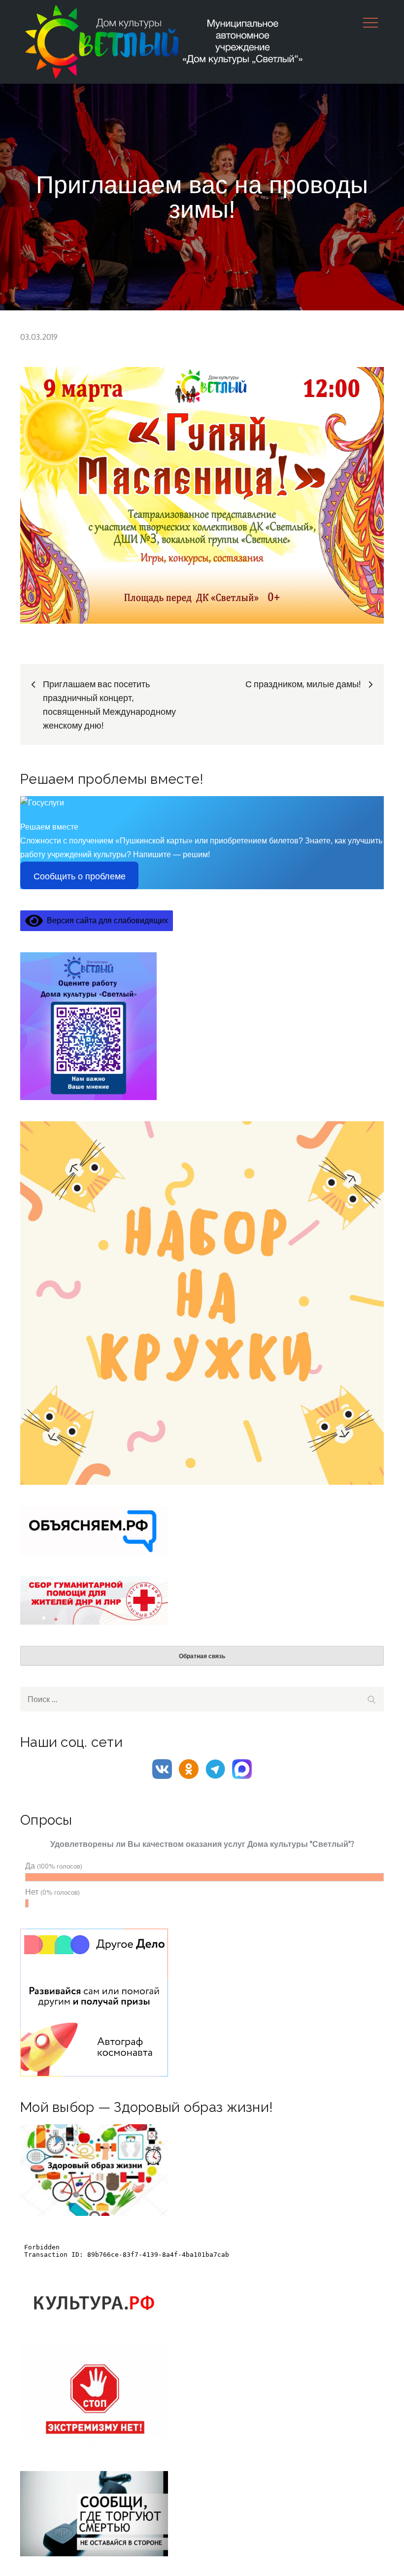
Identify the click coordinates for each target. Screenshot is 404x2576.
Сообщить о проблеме (80, 876)
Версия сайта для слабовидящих (105, 920)
